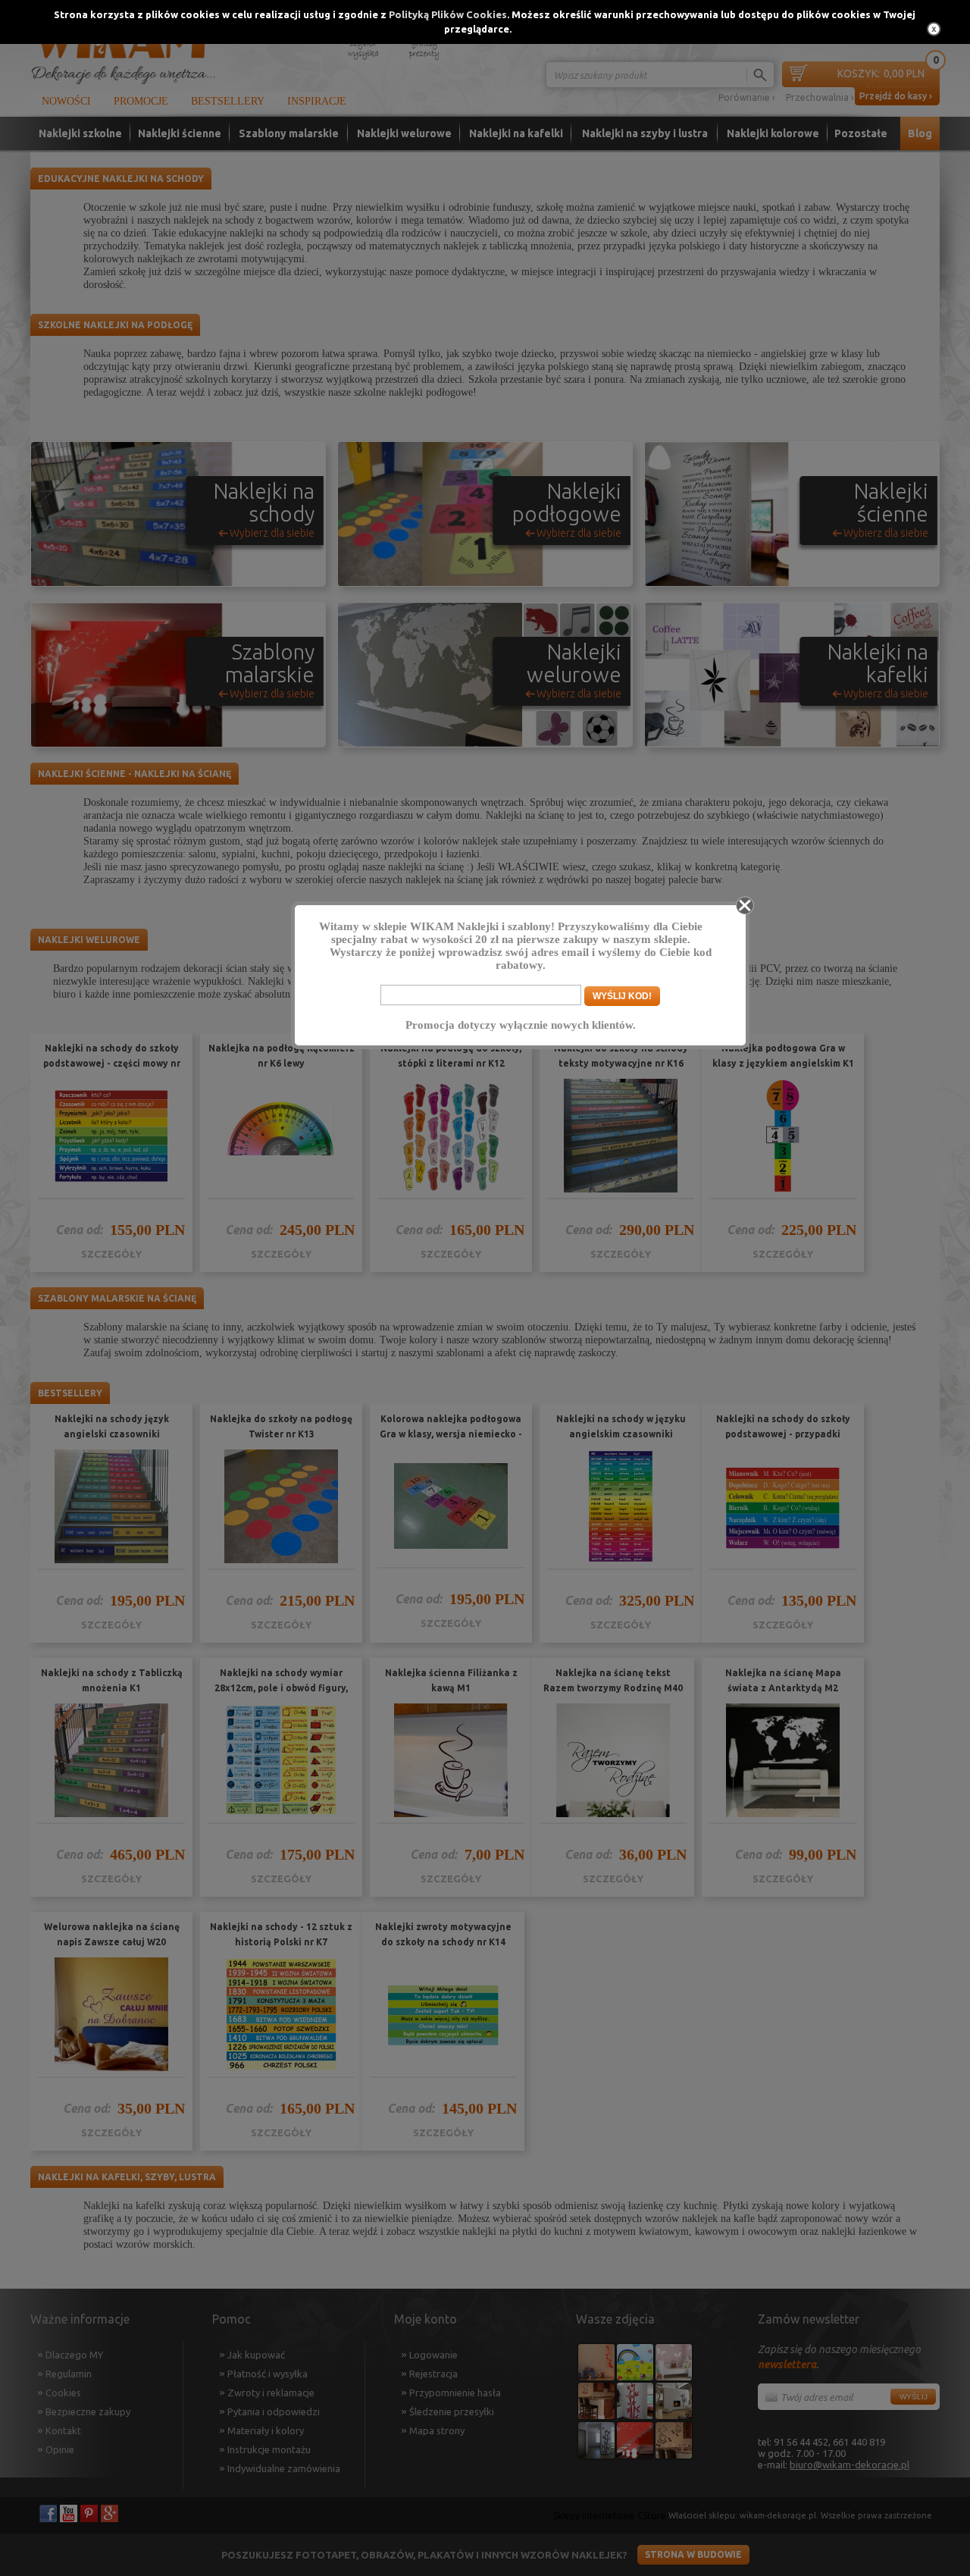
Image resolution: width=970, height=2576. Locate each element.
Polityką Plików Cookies (448, 14)
